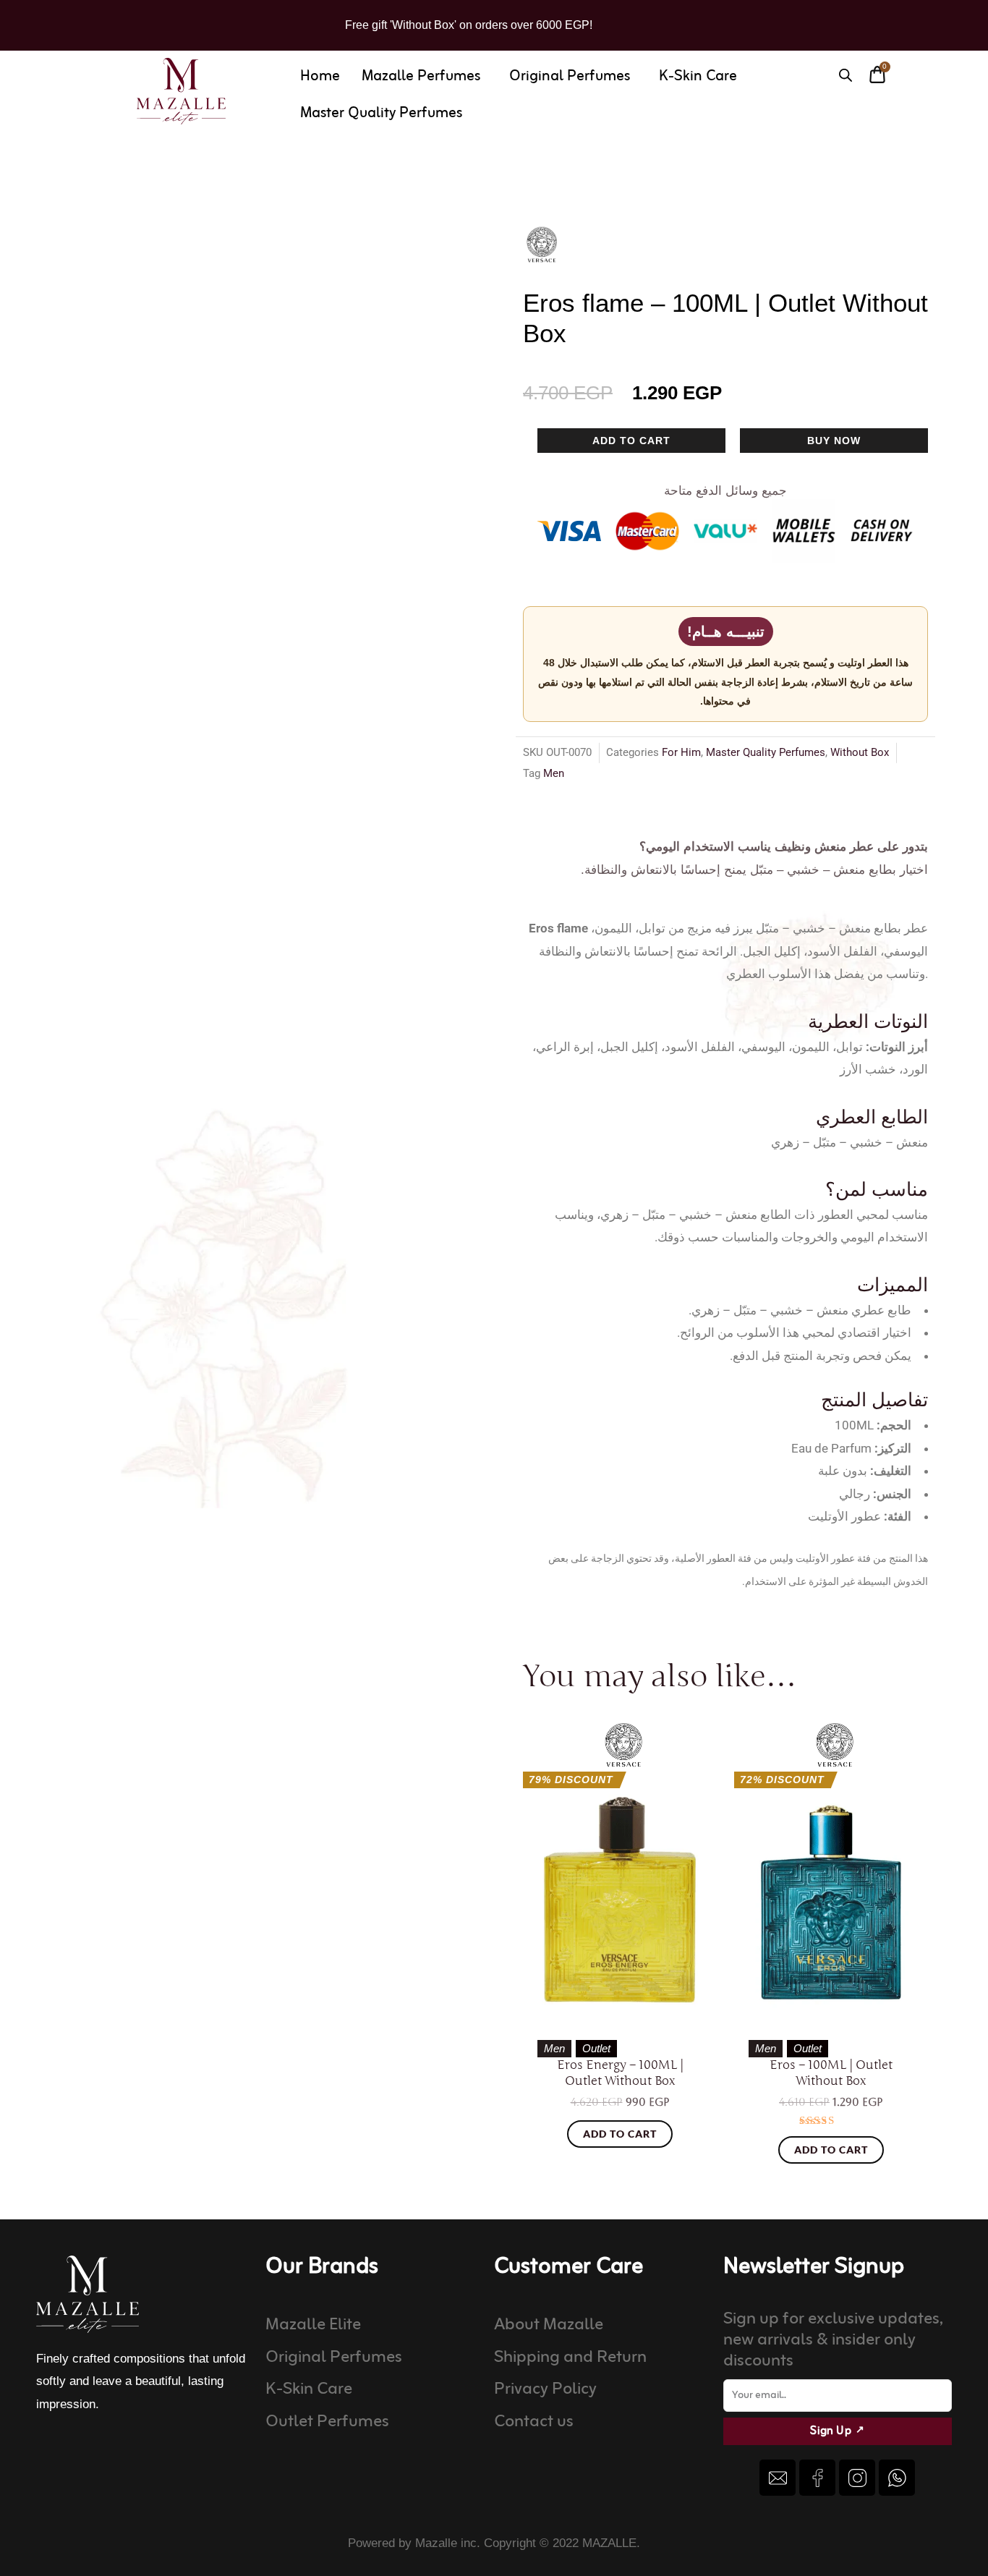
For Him (681, 752)
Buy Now (834, 441)
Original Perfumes (570, 76)
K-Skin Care (698, 76)
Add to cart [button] (620, 2134)
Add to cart (631, 441)
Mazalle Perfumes (421, 76)
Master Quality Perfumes (381, 113)
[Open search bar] (846, 75)
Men (554, 773)
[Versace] (542, 245)
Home (320, 76)
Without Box (860, 752)
